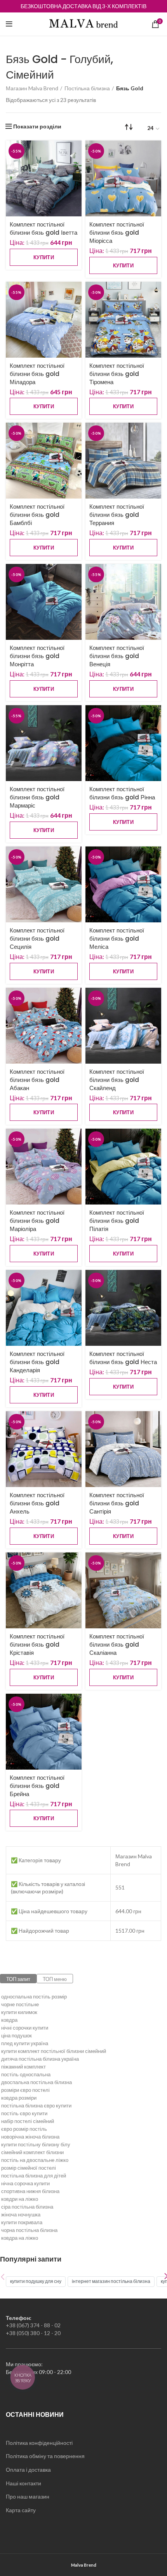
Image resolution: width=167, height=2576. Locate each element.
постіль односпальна (26, 2074)
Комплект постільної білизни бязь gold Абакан (37, 1080)
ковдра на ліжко (20, 2238)
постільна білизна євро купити (36, 2105)
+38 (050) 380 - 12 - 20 (33, 2333)
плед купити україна (25, 2043)
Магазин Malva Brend (32, 88)
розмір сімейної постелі (29, 2168)
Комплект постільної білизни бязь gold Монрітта (37, 656)
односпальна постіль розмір (34, 1997)
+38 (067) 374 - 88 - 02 (33, 2325)
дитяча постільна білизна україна (40, 2059)
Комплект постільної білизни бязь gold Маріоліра (37, 1221)
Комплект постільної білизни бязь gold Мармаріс (37, 797)
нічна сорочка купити (25, 2183)
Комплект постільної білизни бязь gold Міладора (37, 374)
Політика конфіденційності (39, 2443)
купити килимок (19, 2012)
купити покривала (22, 2222)
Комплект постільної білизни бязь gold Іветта (43, 228)
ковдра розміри (19, 2098)
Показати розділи (37, 126)
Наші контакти (23, 2483)
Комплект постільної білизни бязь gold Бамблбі (37, 515)
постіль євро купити (24, 2113)
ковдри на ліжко (20, 2199)
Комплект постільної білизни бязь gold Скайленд (117, 1080)
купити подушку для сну (36, 2281)
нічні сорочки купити (25, 2028)
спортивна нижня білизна (30, 2191)
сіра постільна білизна (27, 2207)
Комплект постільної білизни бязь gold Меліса (117, 939)
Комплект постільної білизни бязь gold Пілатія (117, 1221)
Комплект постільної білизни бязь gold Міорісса (117, 233)
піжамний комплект (23, 2067)
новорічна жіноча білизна (30, 2137)
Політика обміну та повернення (45, 2456)
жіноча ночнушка (21, 2214)
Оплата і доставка (28, 2470)
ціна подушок (17, 2035)
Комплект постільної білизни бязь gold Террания (117, 515)
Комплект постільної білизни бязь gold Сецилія (37, 939)
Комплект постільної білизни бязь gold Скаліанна (117, 1644)
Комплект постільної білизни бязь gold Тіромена (117, 374)
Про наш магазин (28, 2496)
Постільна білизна (87, 88)
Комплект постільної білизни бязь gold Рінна (122, 793)
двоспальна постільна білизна (37, 2082)
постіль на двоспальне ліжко (35, 2160)
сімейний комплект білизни (32, 2152)
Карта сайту (21, 2510)
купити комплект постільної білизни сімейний (54, 2051)
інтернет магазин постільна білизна (111, 2281)
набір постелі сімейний (28, 2121)
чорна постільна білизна (29, 2230)
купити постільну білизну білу (36, 2144)
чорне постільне (20, 2004)
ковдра (9, 2020)
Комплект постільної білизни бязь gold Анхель (37, 1503)
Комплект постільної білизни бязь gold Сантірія (117, 1503)
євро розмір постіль (24, 2129)
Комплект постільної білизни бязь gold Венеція (117, 656)
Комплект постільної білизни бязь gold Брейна (37, 1786)
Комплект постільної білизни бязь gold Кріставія (37, 1644)
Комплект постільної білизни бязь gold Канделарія (37, 1362)
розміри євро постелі (25, 2090)
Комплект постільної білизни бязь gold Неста (123, 1358)
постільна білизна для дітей (34, 2176)
